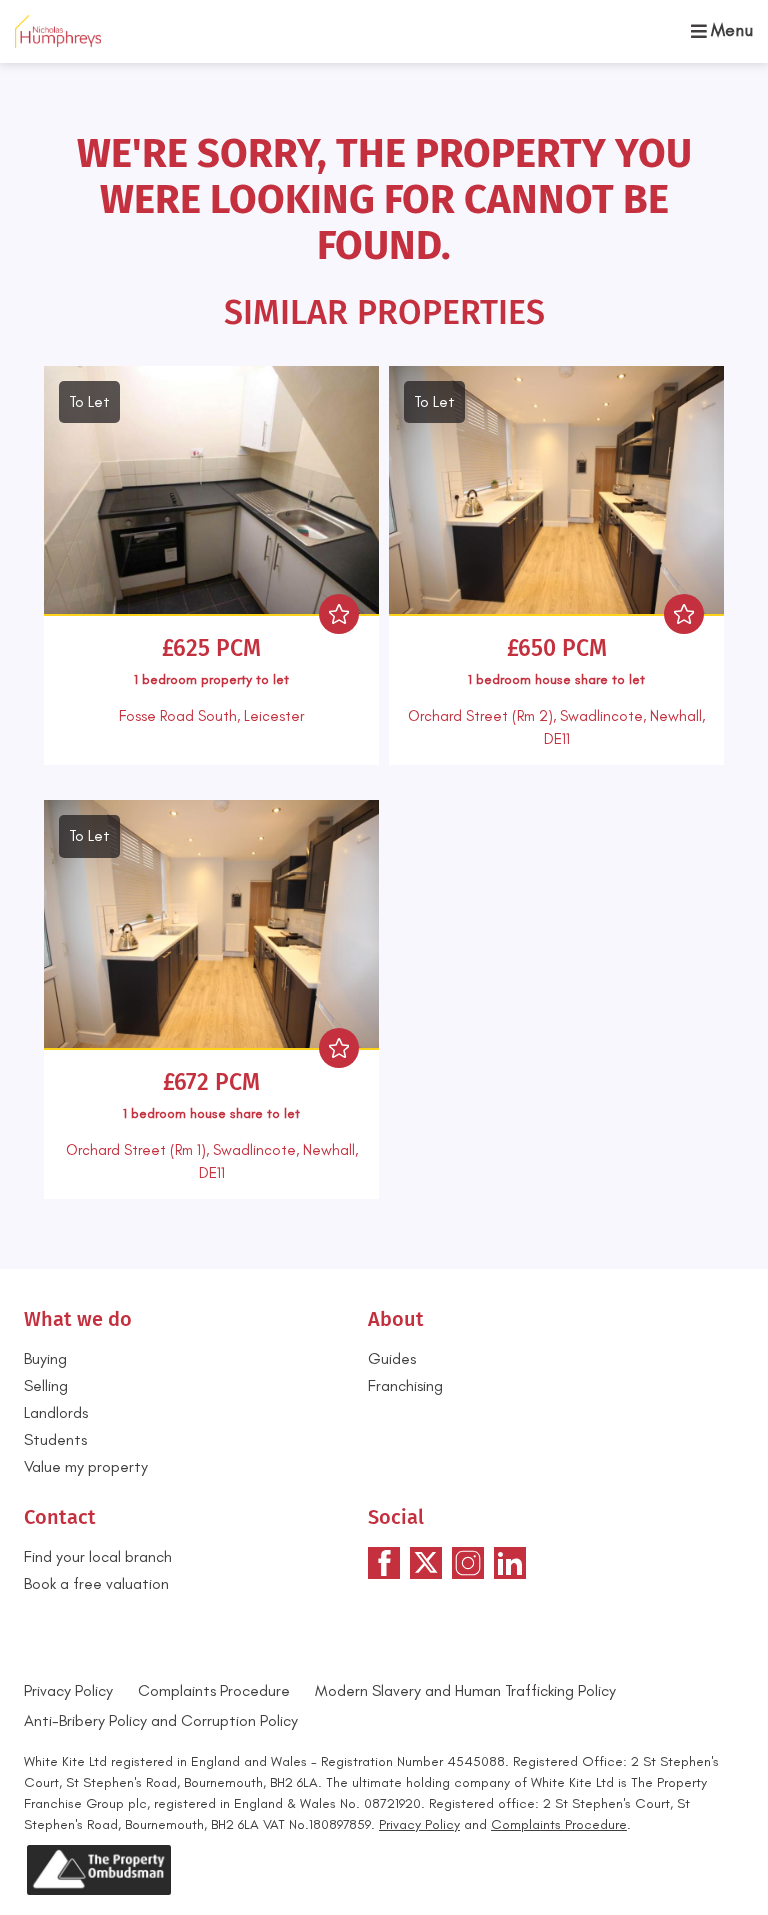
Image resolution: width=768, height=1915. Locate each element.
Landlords (56, 1412)
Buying (45, 1358)
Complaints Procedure (214, 1690)
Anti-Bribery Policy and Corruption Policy (163, 1720)
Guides (392, 1358)
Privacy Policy (68, 1690)
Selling (46, 1385)
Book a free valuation (96, 1583)
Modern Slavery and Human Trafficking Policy (465, 1690)
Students (55, 1439)
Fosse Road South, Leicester (211, 716)
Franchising (405, 1385)
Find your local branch (98, 1556)
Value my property (86, 1466)
